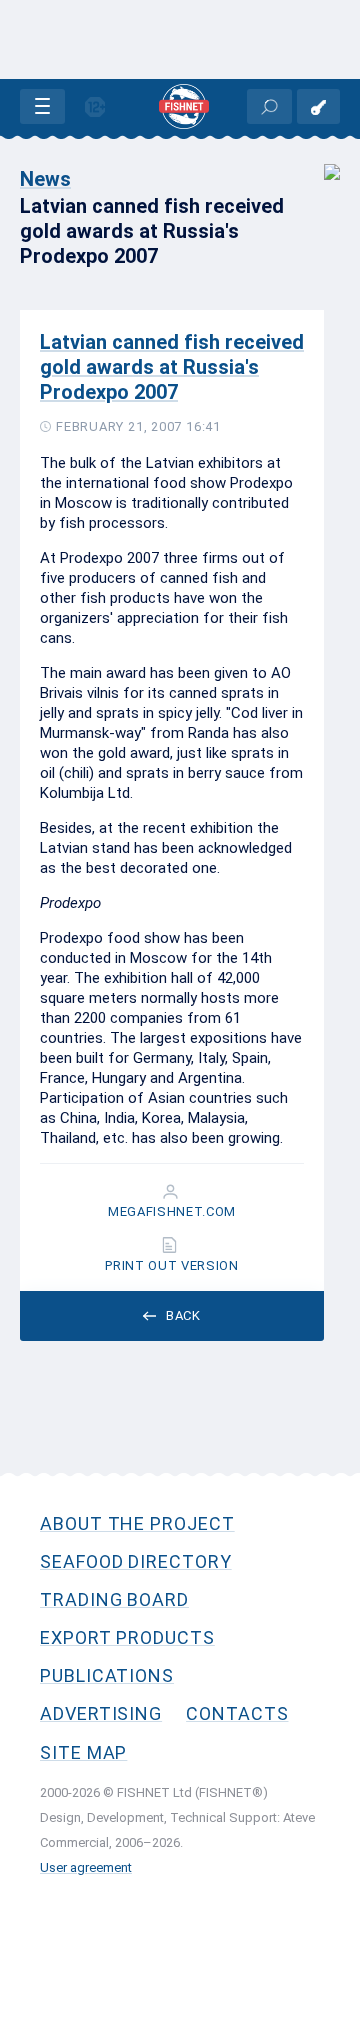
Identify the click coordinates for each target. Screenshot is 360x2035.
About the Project (137, 1523)
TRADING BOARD (114, 1599)
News (45, 179)
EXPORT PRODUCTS (127, 1637)
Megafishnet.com (172, 1212)
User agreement (86, 1867)
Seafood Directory (136, 1561)
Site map (83, 1752)
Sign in (318, 106)
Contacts (237, 1713)
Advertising (101, 1713)
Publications (107, 1675)
